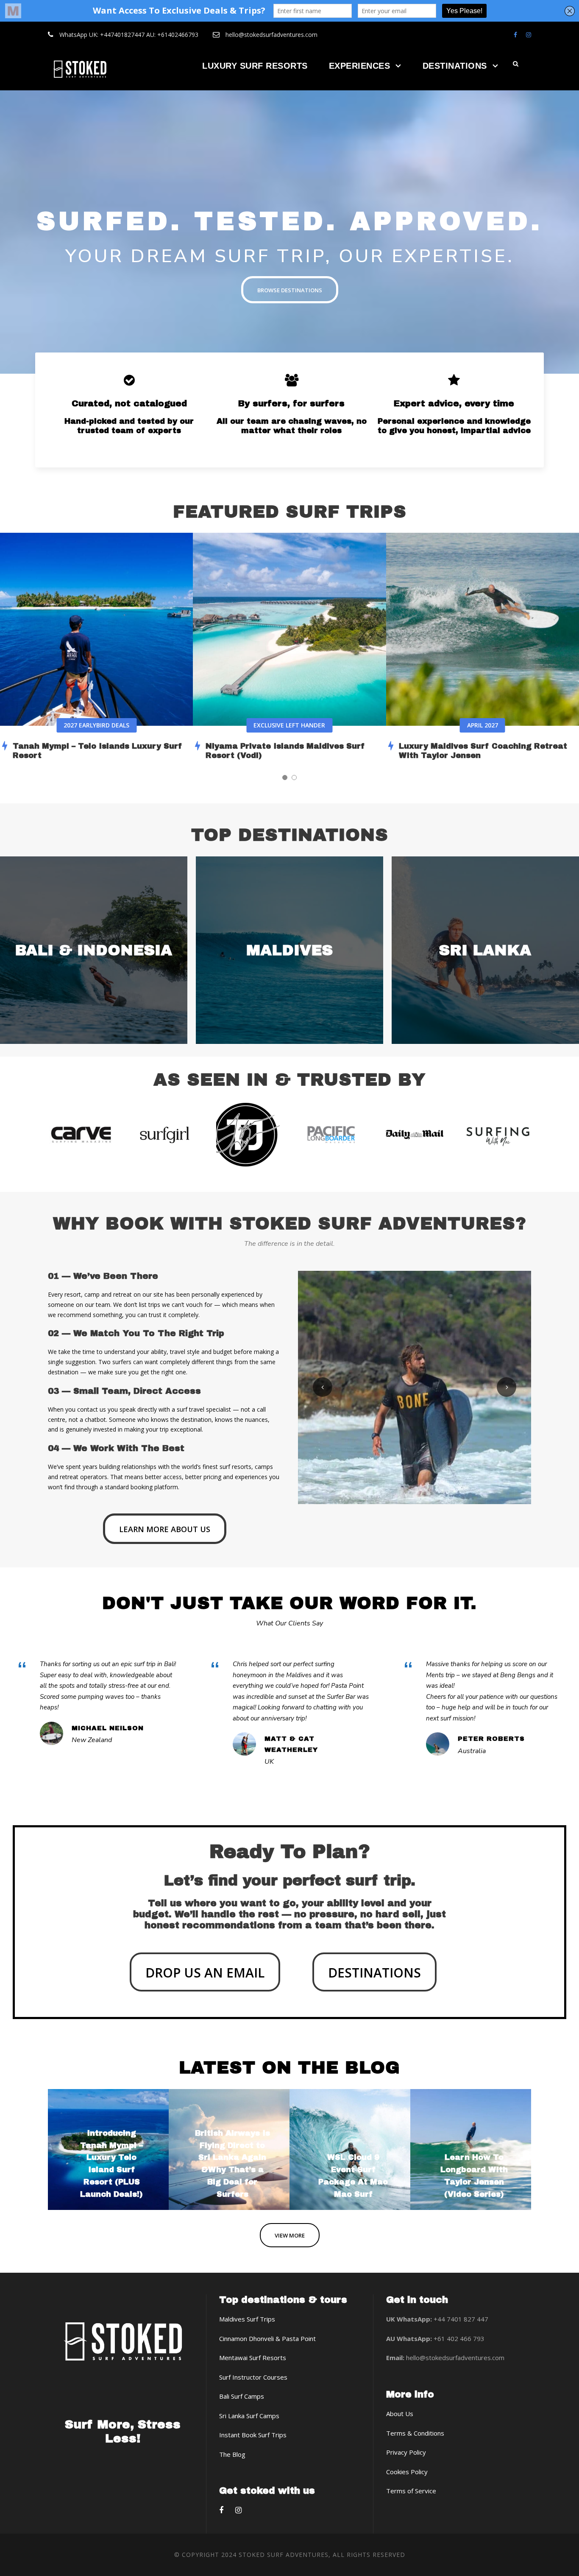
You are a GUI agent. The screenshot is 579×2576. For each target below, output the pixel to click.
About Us (400, 2414)
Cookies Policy (407, 2472)
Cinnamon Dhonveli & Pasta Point (267, 2338)
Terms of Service (411, 2491)
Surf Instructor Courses (253, 2377)
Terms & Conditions (415, 2433)
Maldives (289, 950)
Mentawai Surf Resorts (253, 2358)
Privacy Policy (406, 2452)
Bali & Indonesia (93, 950)
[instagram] (529, 35)
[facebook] (515, 35)
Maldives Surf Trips (247, 2319)
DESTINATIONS (455, 66)
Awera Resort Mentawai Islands (454, 746)
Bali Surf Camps (242, 2396)
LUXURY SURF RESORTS (255, 66)
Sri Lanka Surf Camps (249, 2416)
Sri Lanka (485, 950)
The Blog (232, 2454)
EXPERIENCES (360, 66)
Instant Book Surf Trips (253, 2435)
